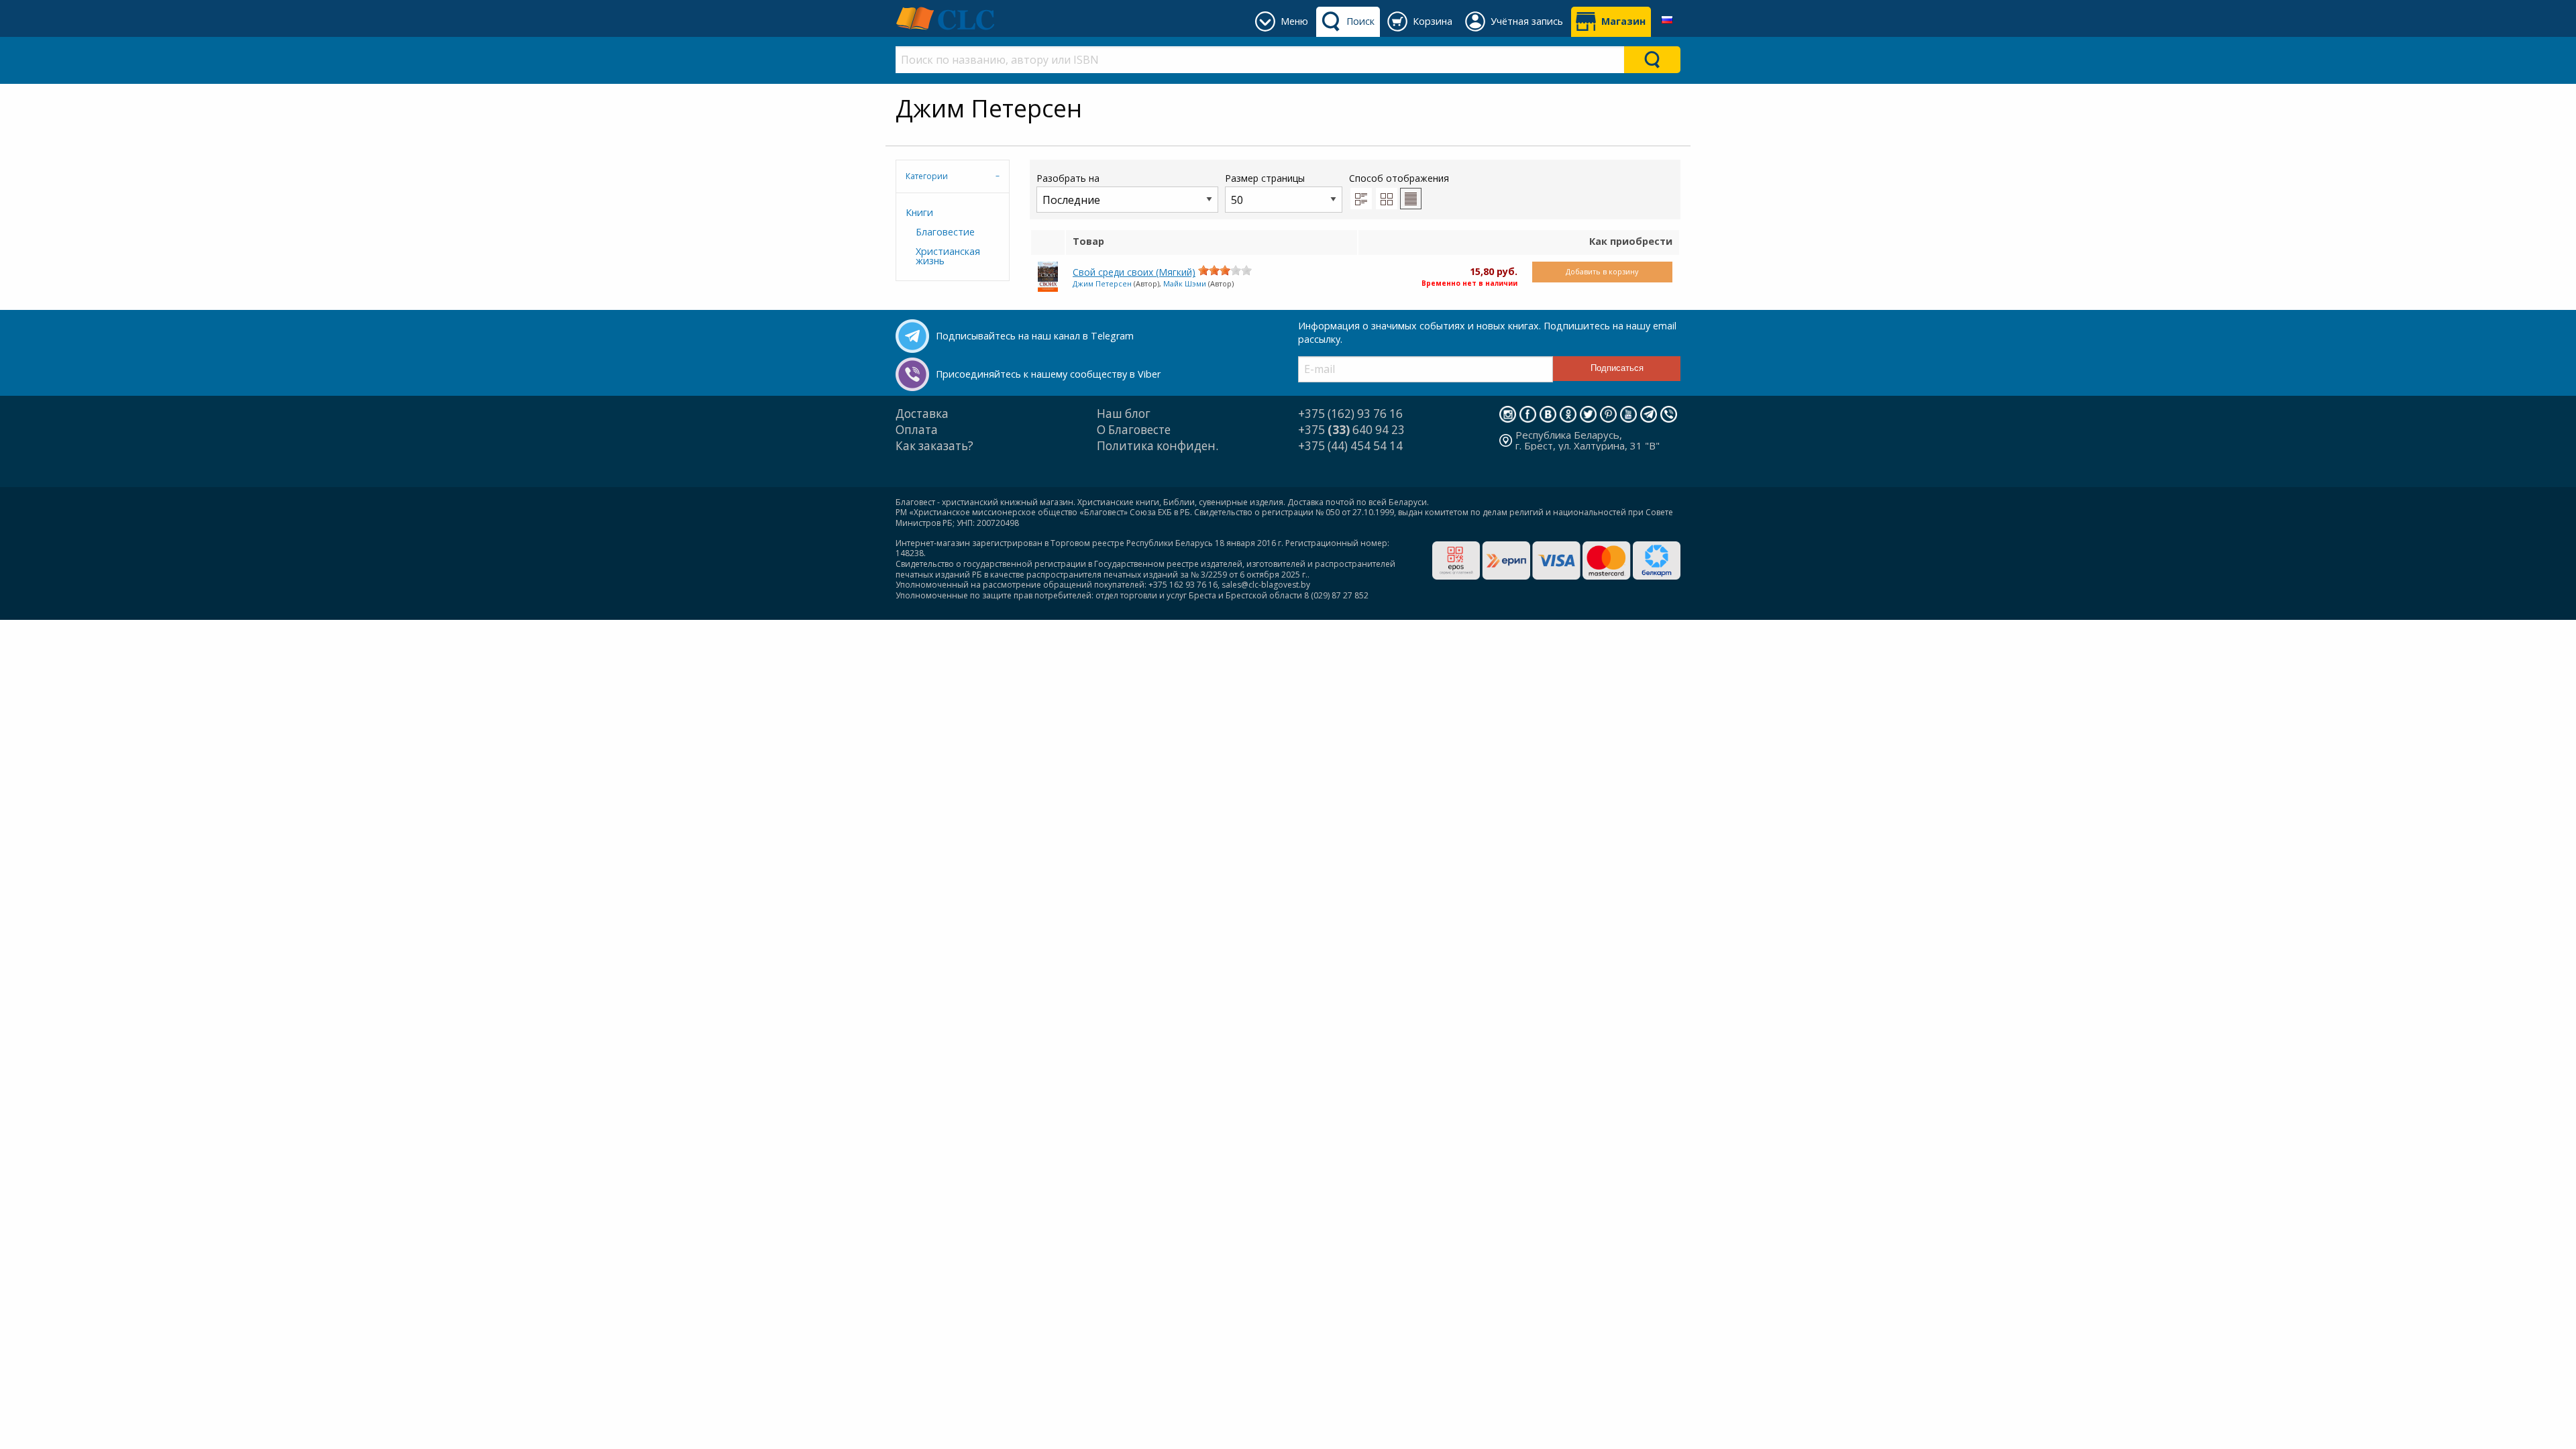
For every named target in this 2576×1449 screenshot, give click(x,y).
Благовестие (945, 232)
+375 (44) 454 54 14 (1350, 446)
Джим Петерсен (1102, 283)
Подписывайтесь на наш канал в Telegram (1035, 336)
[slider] (1225, 270)
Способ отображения (1399, 178)
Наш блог (1124, 414)
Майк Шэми (1185, 283)
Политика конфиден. (1158, 446)
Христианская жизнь (948, 256)
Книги (919, 212)
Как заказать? (934, 446)
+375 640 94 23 (1351, 430)
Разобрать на (1068, 178)
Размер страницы (1265, 178)
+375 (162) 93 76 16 (1350, 414)
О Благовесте (1134, 430)
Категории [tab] (927, 176)
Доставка (922, 414)
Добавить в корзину (1602, 271)
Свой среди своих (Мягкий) (1134, 272)
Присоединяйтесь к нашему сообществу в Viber (1048, 374)
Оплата (917, 430)
